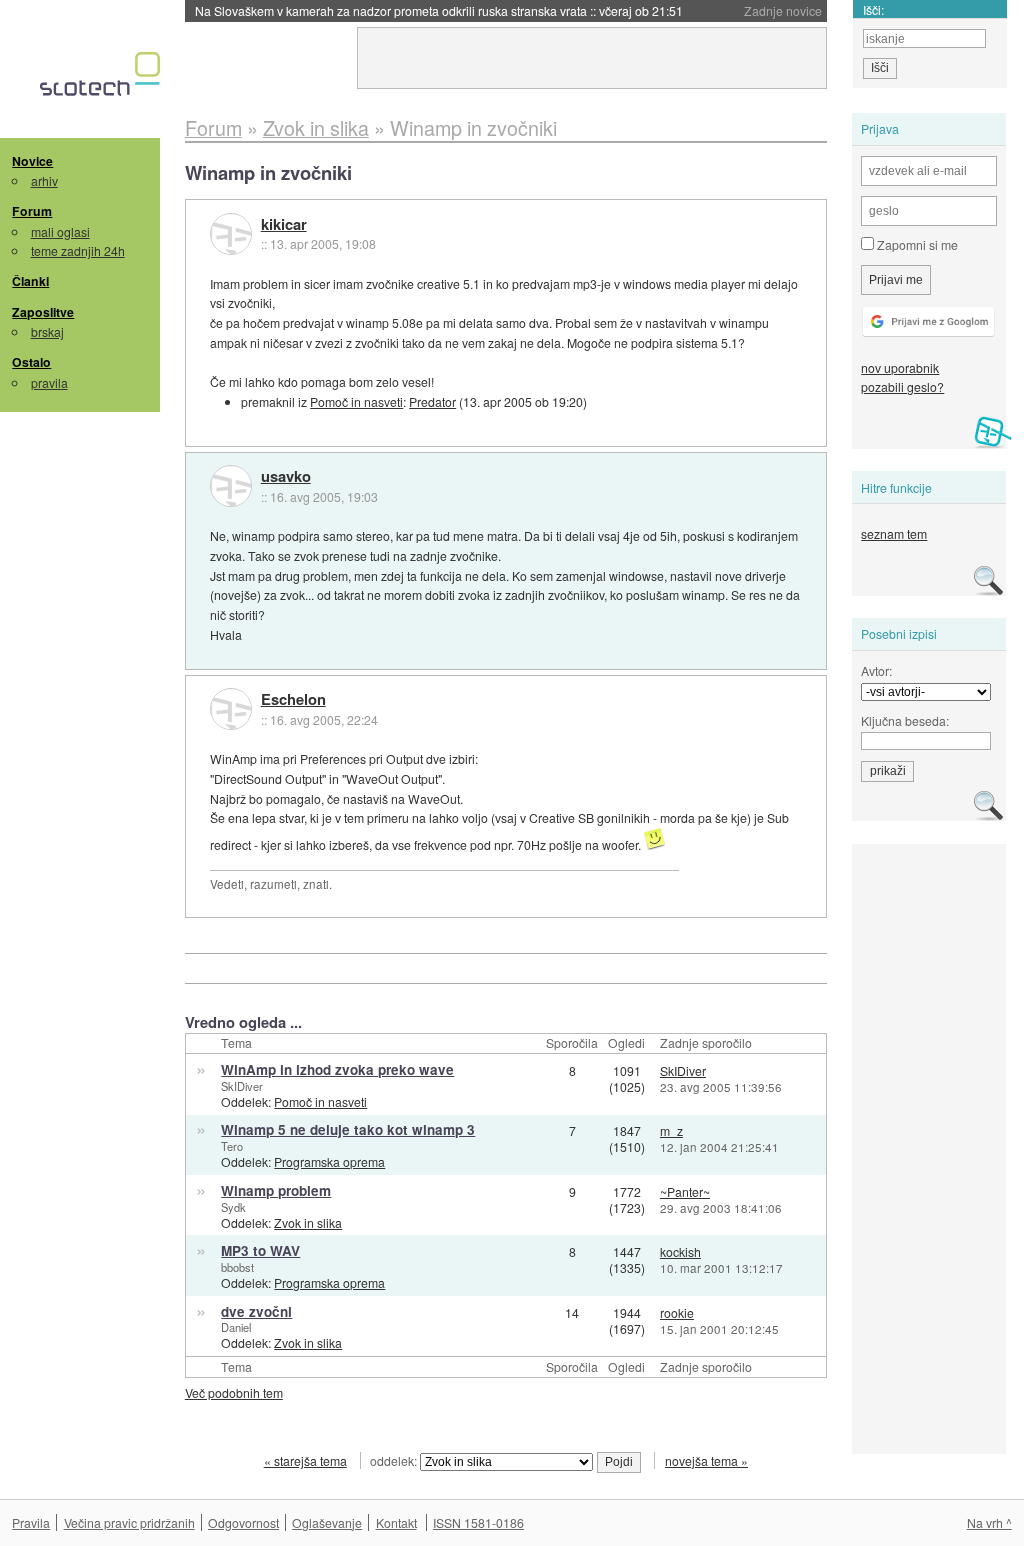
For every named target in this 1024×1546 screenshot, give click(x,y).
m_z (671, 1130)
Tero (232, 1146)
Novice (32, 161)
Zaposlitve (43, 312)
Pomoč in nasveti (356, 401)
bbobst (237, 1267)
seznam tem (894, 533)
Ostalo (31, 362)
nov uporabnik (900, 367)
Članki (30, 281)
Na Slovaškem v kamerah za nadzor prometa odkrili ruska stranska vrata (439, 10)
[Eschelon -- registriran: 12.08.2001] (231, 709)
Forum (32, 211)
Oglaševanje (327, 1522)
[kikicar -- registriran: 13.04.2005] (231, 234)
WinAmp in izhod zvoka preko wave (337, 1069)
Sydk (233, 1207)
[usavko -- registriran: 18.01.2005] (231, 486)
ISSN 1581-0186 (478, 1522)
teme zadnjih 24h (78, 250)
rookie (677, 1312)
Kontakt (396, 1522)
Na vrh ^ (989, 1522)
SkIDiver (242, 1086)
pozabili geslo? (902, 386)
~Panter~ (685, 1191)
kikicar (284, 225)
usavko (286, 477)
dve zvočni (256, 1311)
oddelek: (395, 1460)
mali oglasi (60, 231)
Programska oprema (329, 1161)
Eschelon (293, 700)
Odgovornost (243, 1522)
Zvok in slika (308, 1222)
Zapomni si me (916, 244)
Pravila (31, 1522)
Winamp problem (276, 1190)
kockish (680, 1251)
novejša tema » (706, 1460)
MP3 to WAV (260, 1250)
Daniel (236, 1327)
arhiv (44, 180)
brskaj (47, 331)
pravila (49, 382)
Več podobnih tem (234, 1392)
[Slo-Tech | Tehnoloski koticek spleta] (102, 79)
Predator (432, 401)
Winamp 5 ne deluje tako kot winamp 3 (348, 1129)
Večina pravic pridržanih (129, 1522)
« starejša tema (305, 1460)
